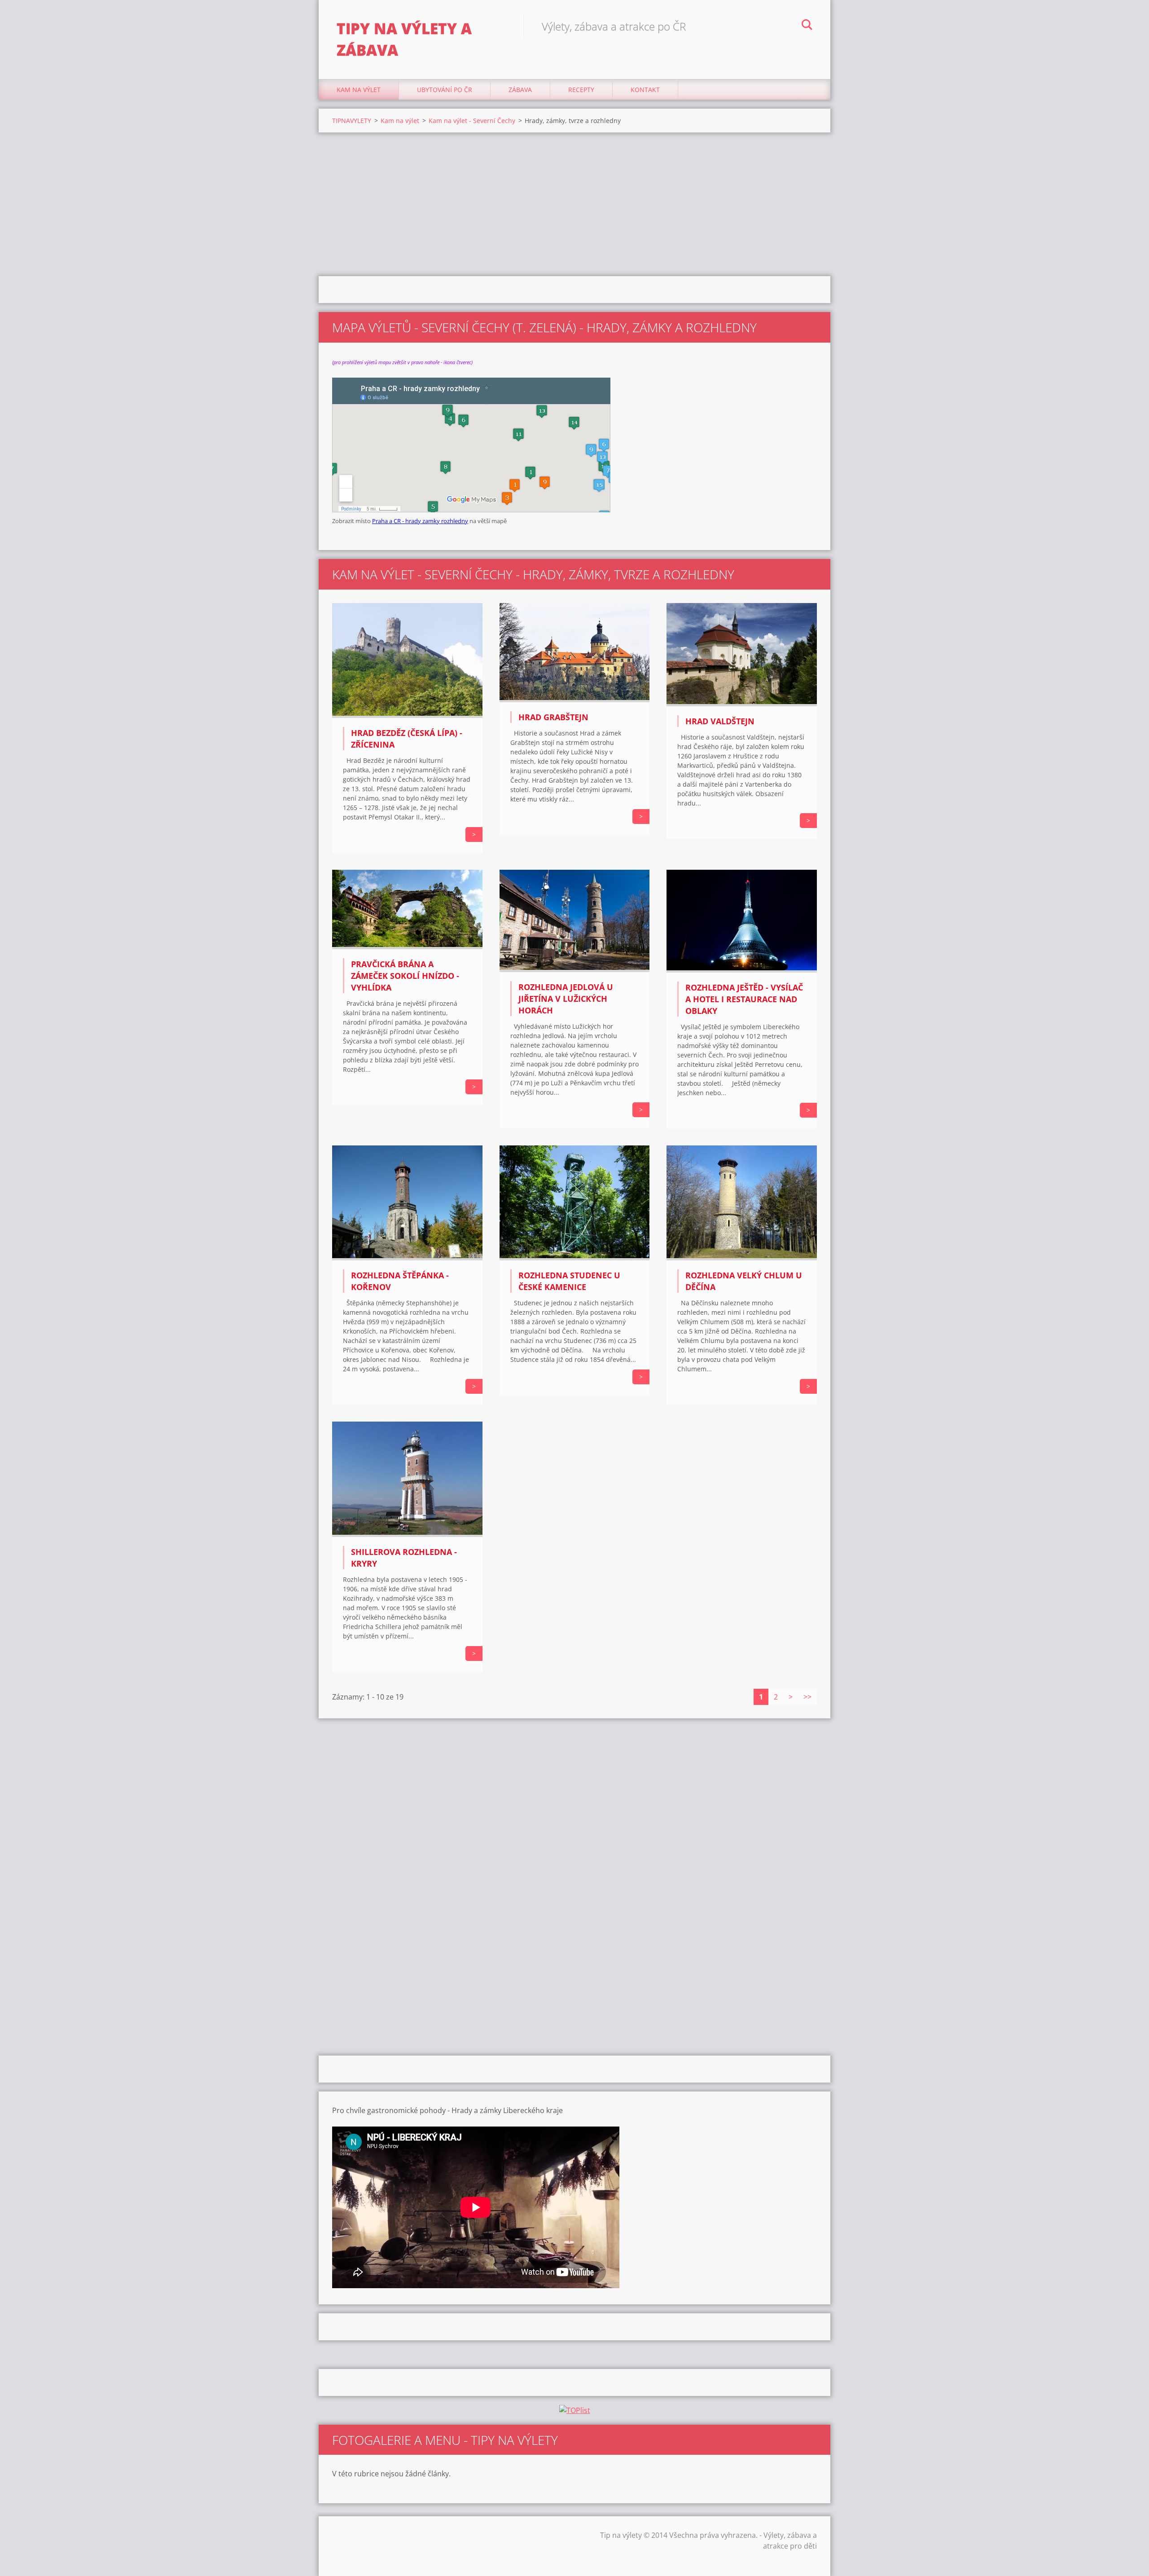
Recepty (581, 90)
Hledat (807, 26)
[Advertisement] (574, 204)
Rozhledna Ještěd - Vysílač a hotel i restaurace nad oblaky (744, 999)
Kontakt (645, 90)
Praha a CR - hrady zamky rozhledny (420, 521)
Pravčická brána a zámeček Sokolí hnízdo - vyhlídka (405, 976)
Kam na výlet (359, 90)
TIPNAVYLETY (352, 121)
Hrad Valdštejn (720, 721)
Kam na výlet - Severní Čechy (472, 121)
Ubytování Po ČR (445, 90)
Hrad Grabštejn (553, 717)
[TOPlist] (575, 2410)
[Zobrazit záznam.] (407, 715)
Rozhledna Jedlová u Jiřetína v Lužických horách (566, 999)
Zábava (520, 90)
